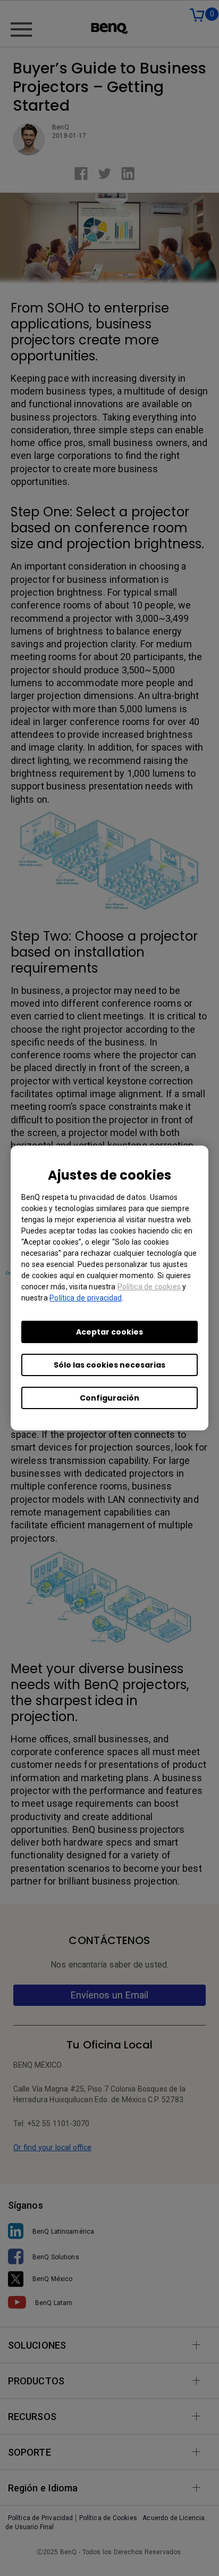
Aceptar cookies (109, 1332)
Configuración (109, 1398)
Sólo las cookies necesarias (109, 1365)
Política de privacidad (86, 1298)
